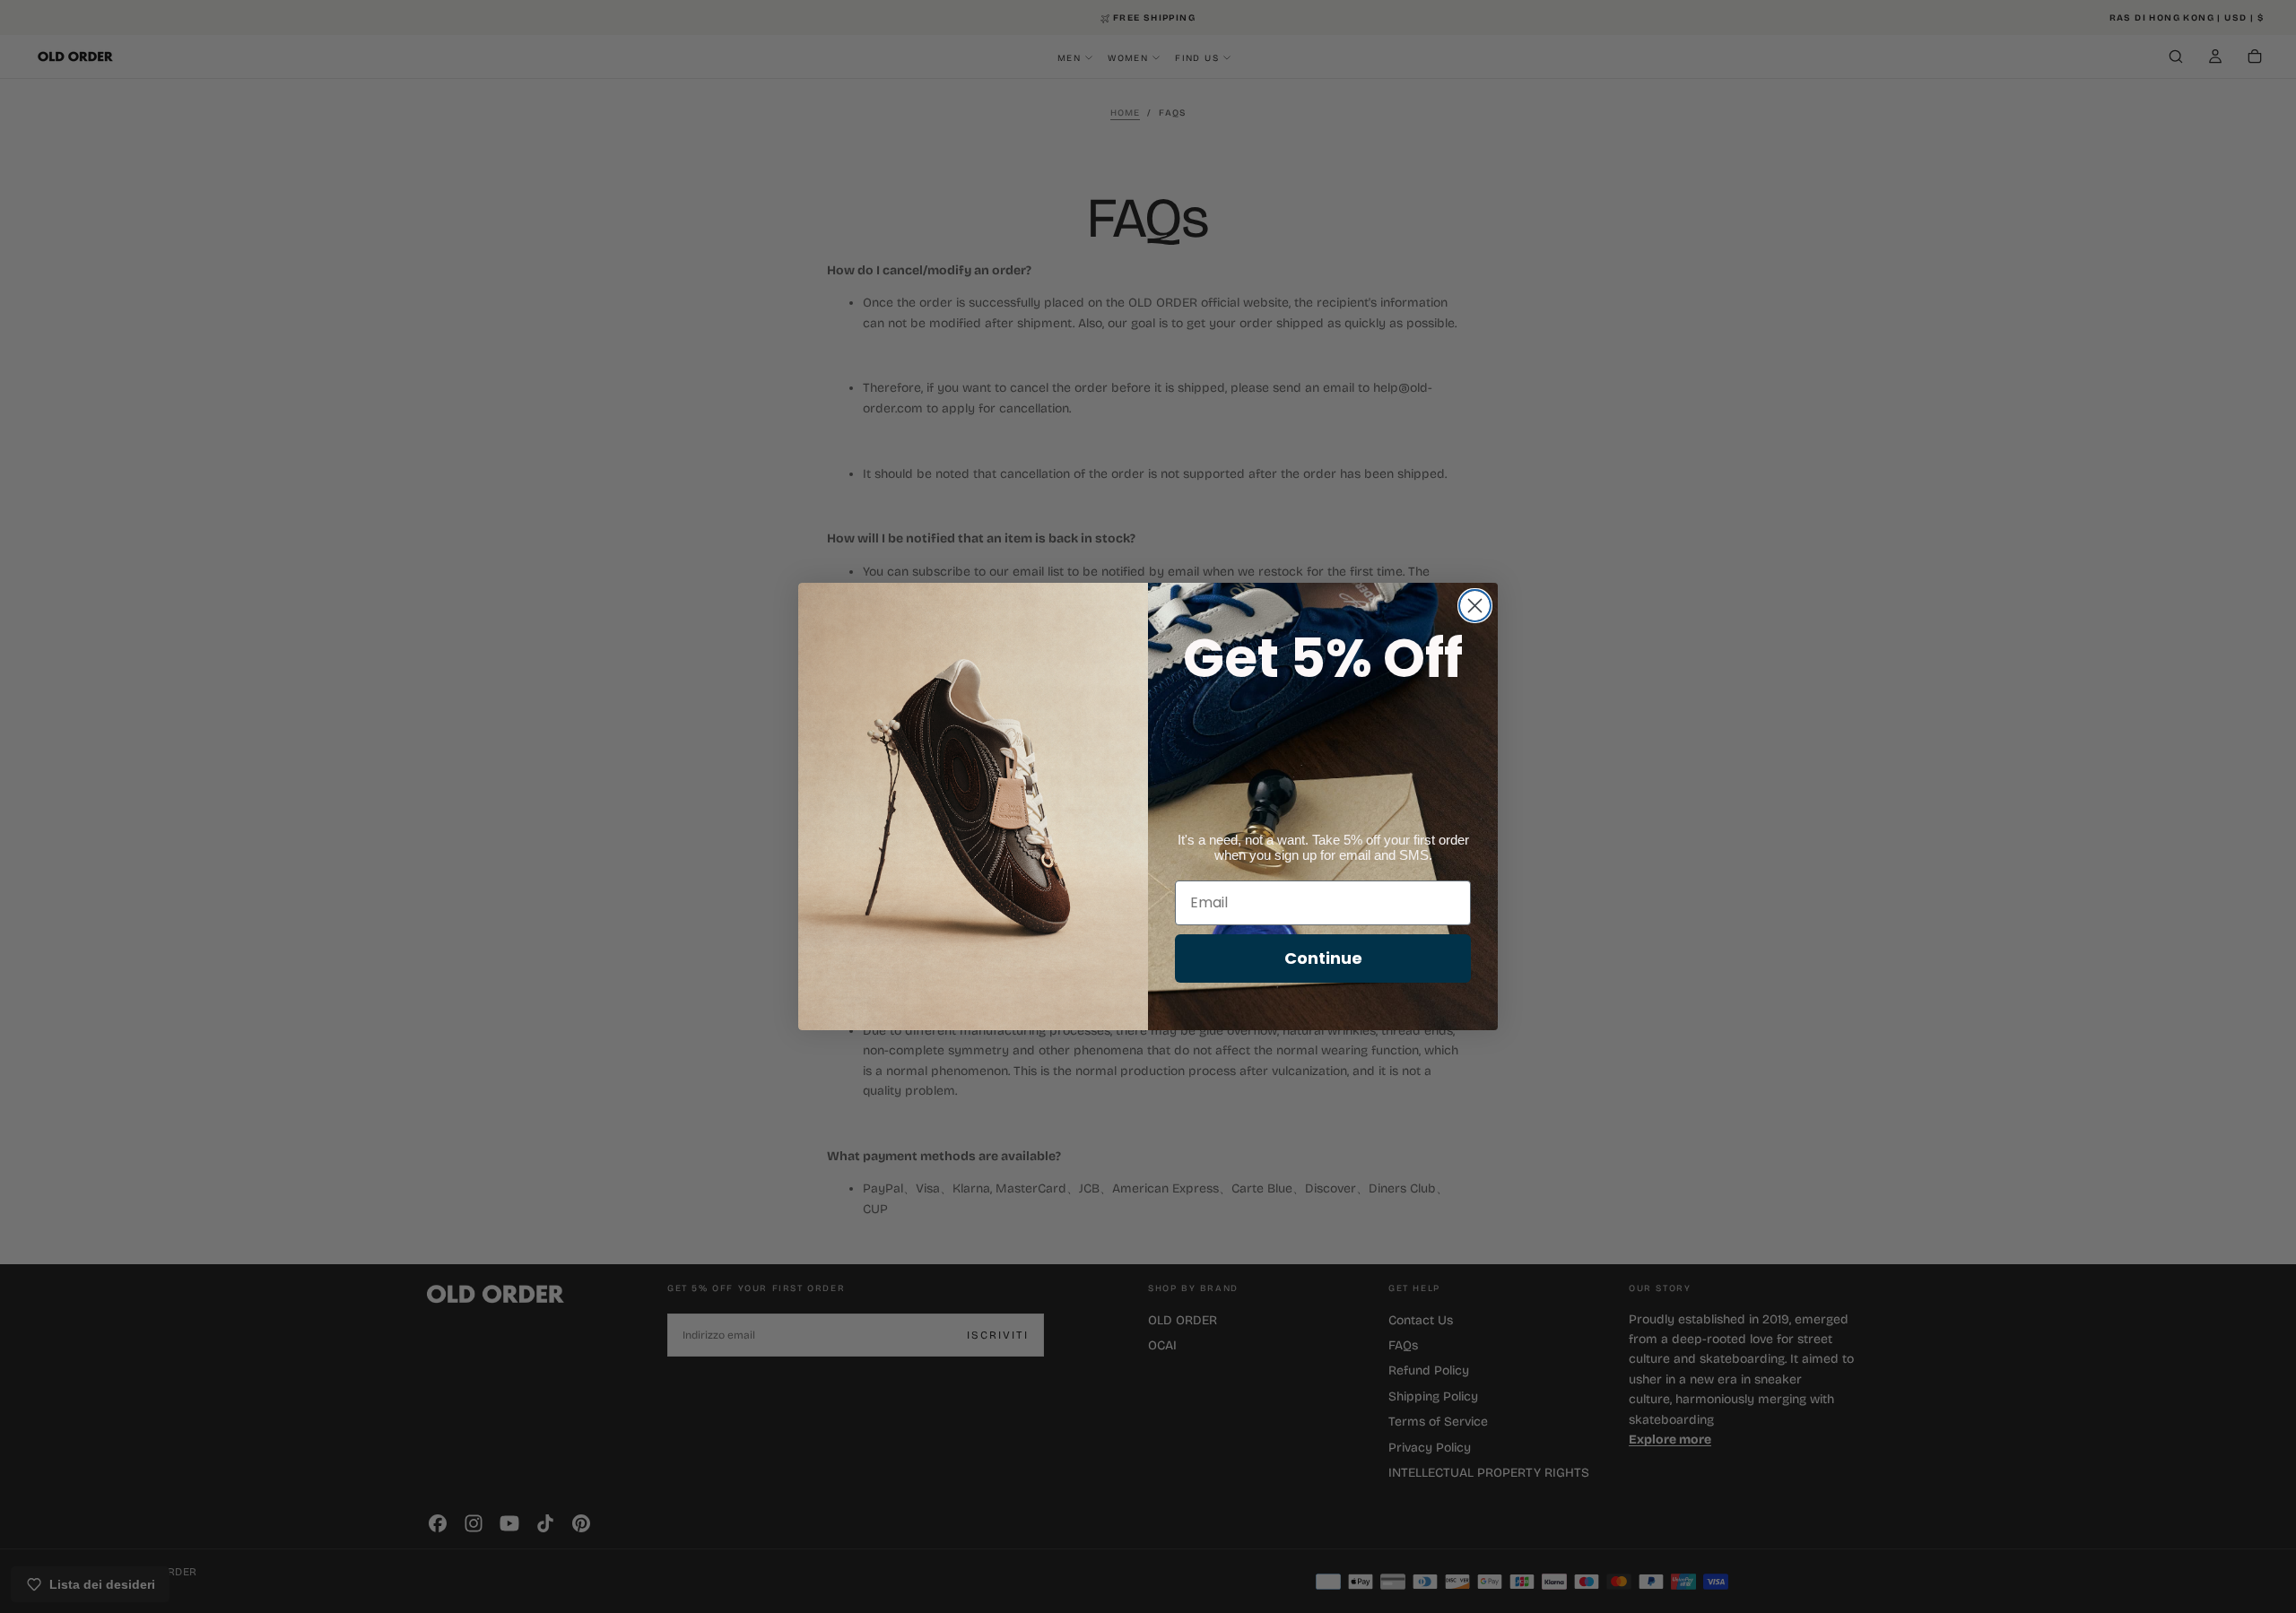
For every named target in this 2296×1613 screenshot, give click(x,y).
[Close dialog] (1475, 606)
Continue (1323, 958)
